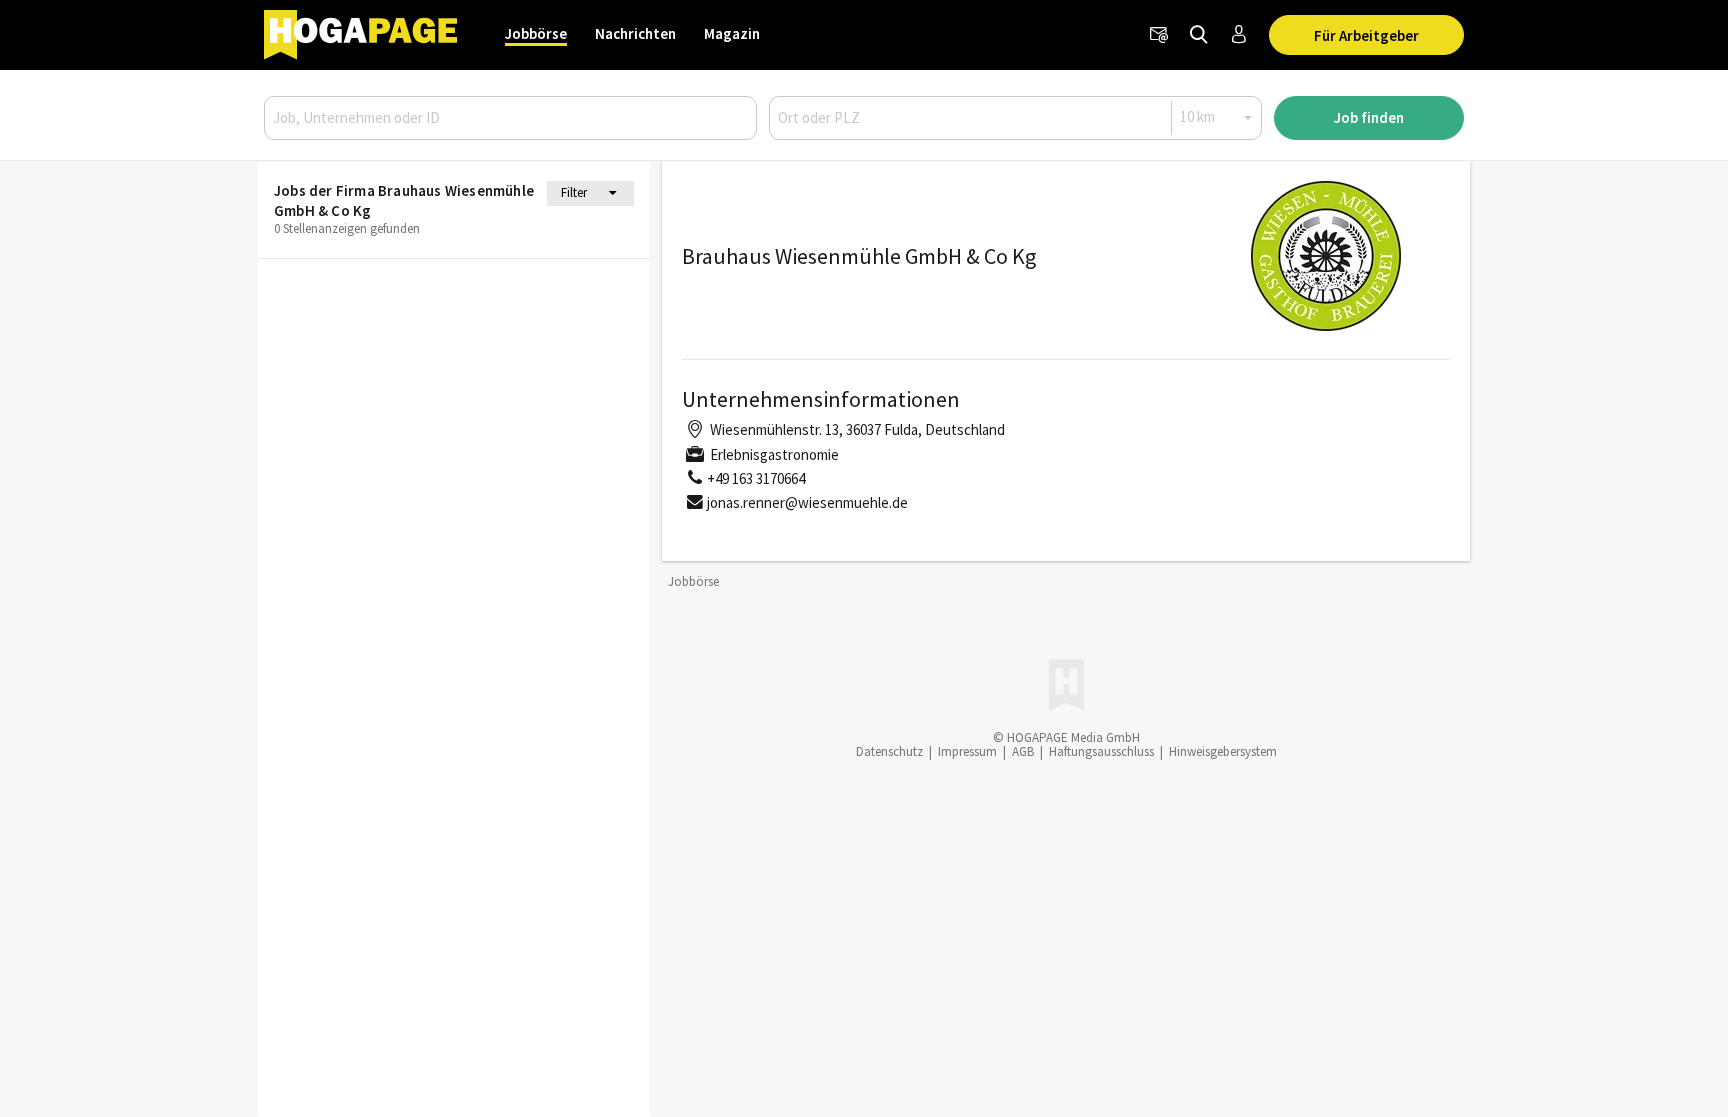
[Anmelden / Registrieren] (1239, 35)
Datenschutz (889, 751)
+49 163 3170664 (756, 478)
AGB (1023, 751)
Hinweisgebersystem (1223, 751)
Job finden (1369, 117)
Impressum (967, 751)
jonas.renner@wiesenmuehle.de (807, 502)
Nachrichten (635, 33)
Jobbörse (536, 33)
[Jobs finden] (1199, 35)
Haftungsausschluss (1101, 751)
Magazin (732, 33)
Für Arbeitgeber (1366, 35)
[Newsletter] (1159, 35)
